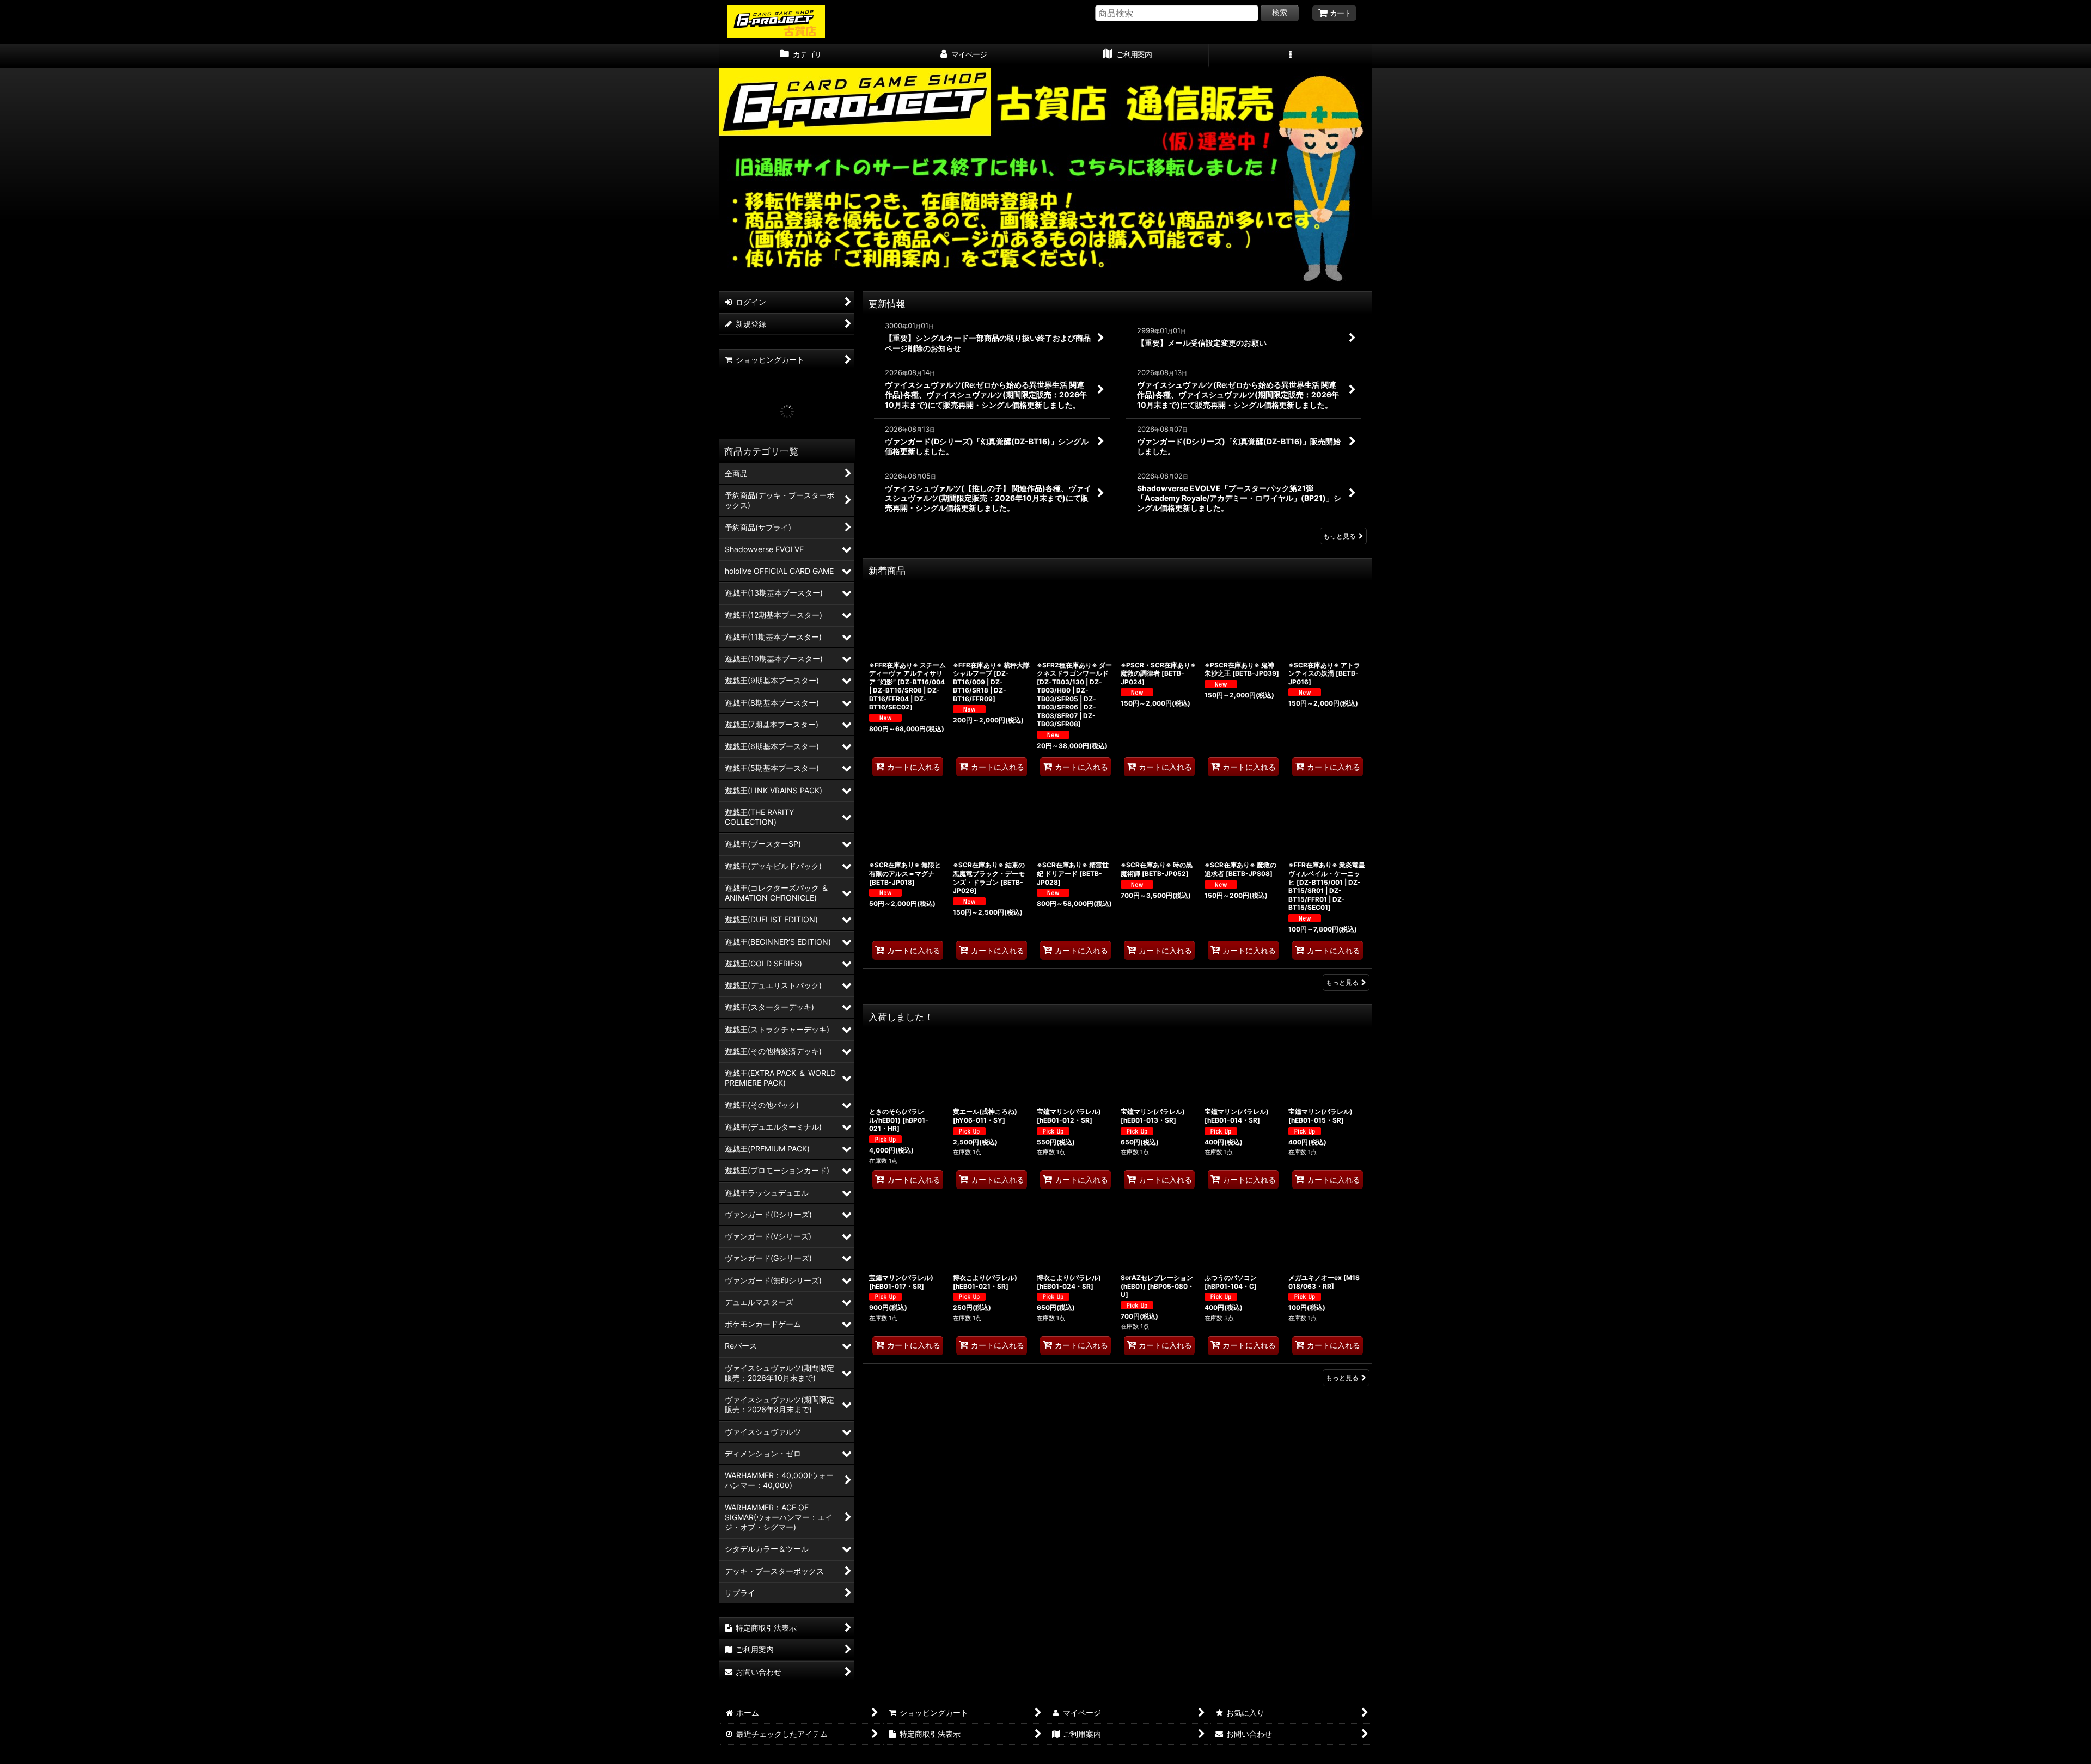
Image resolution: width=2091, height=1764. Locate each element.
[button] (1291, 56)
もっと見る (1340, 536)
